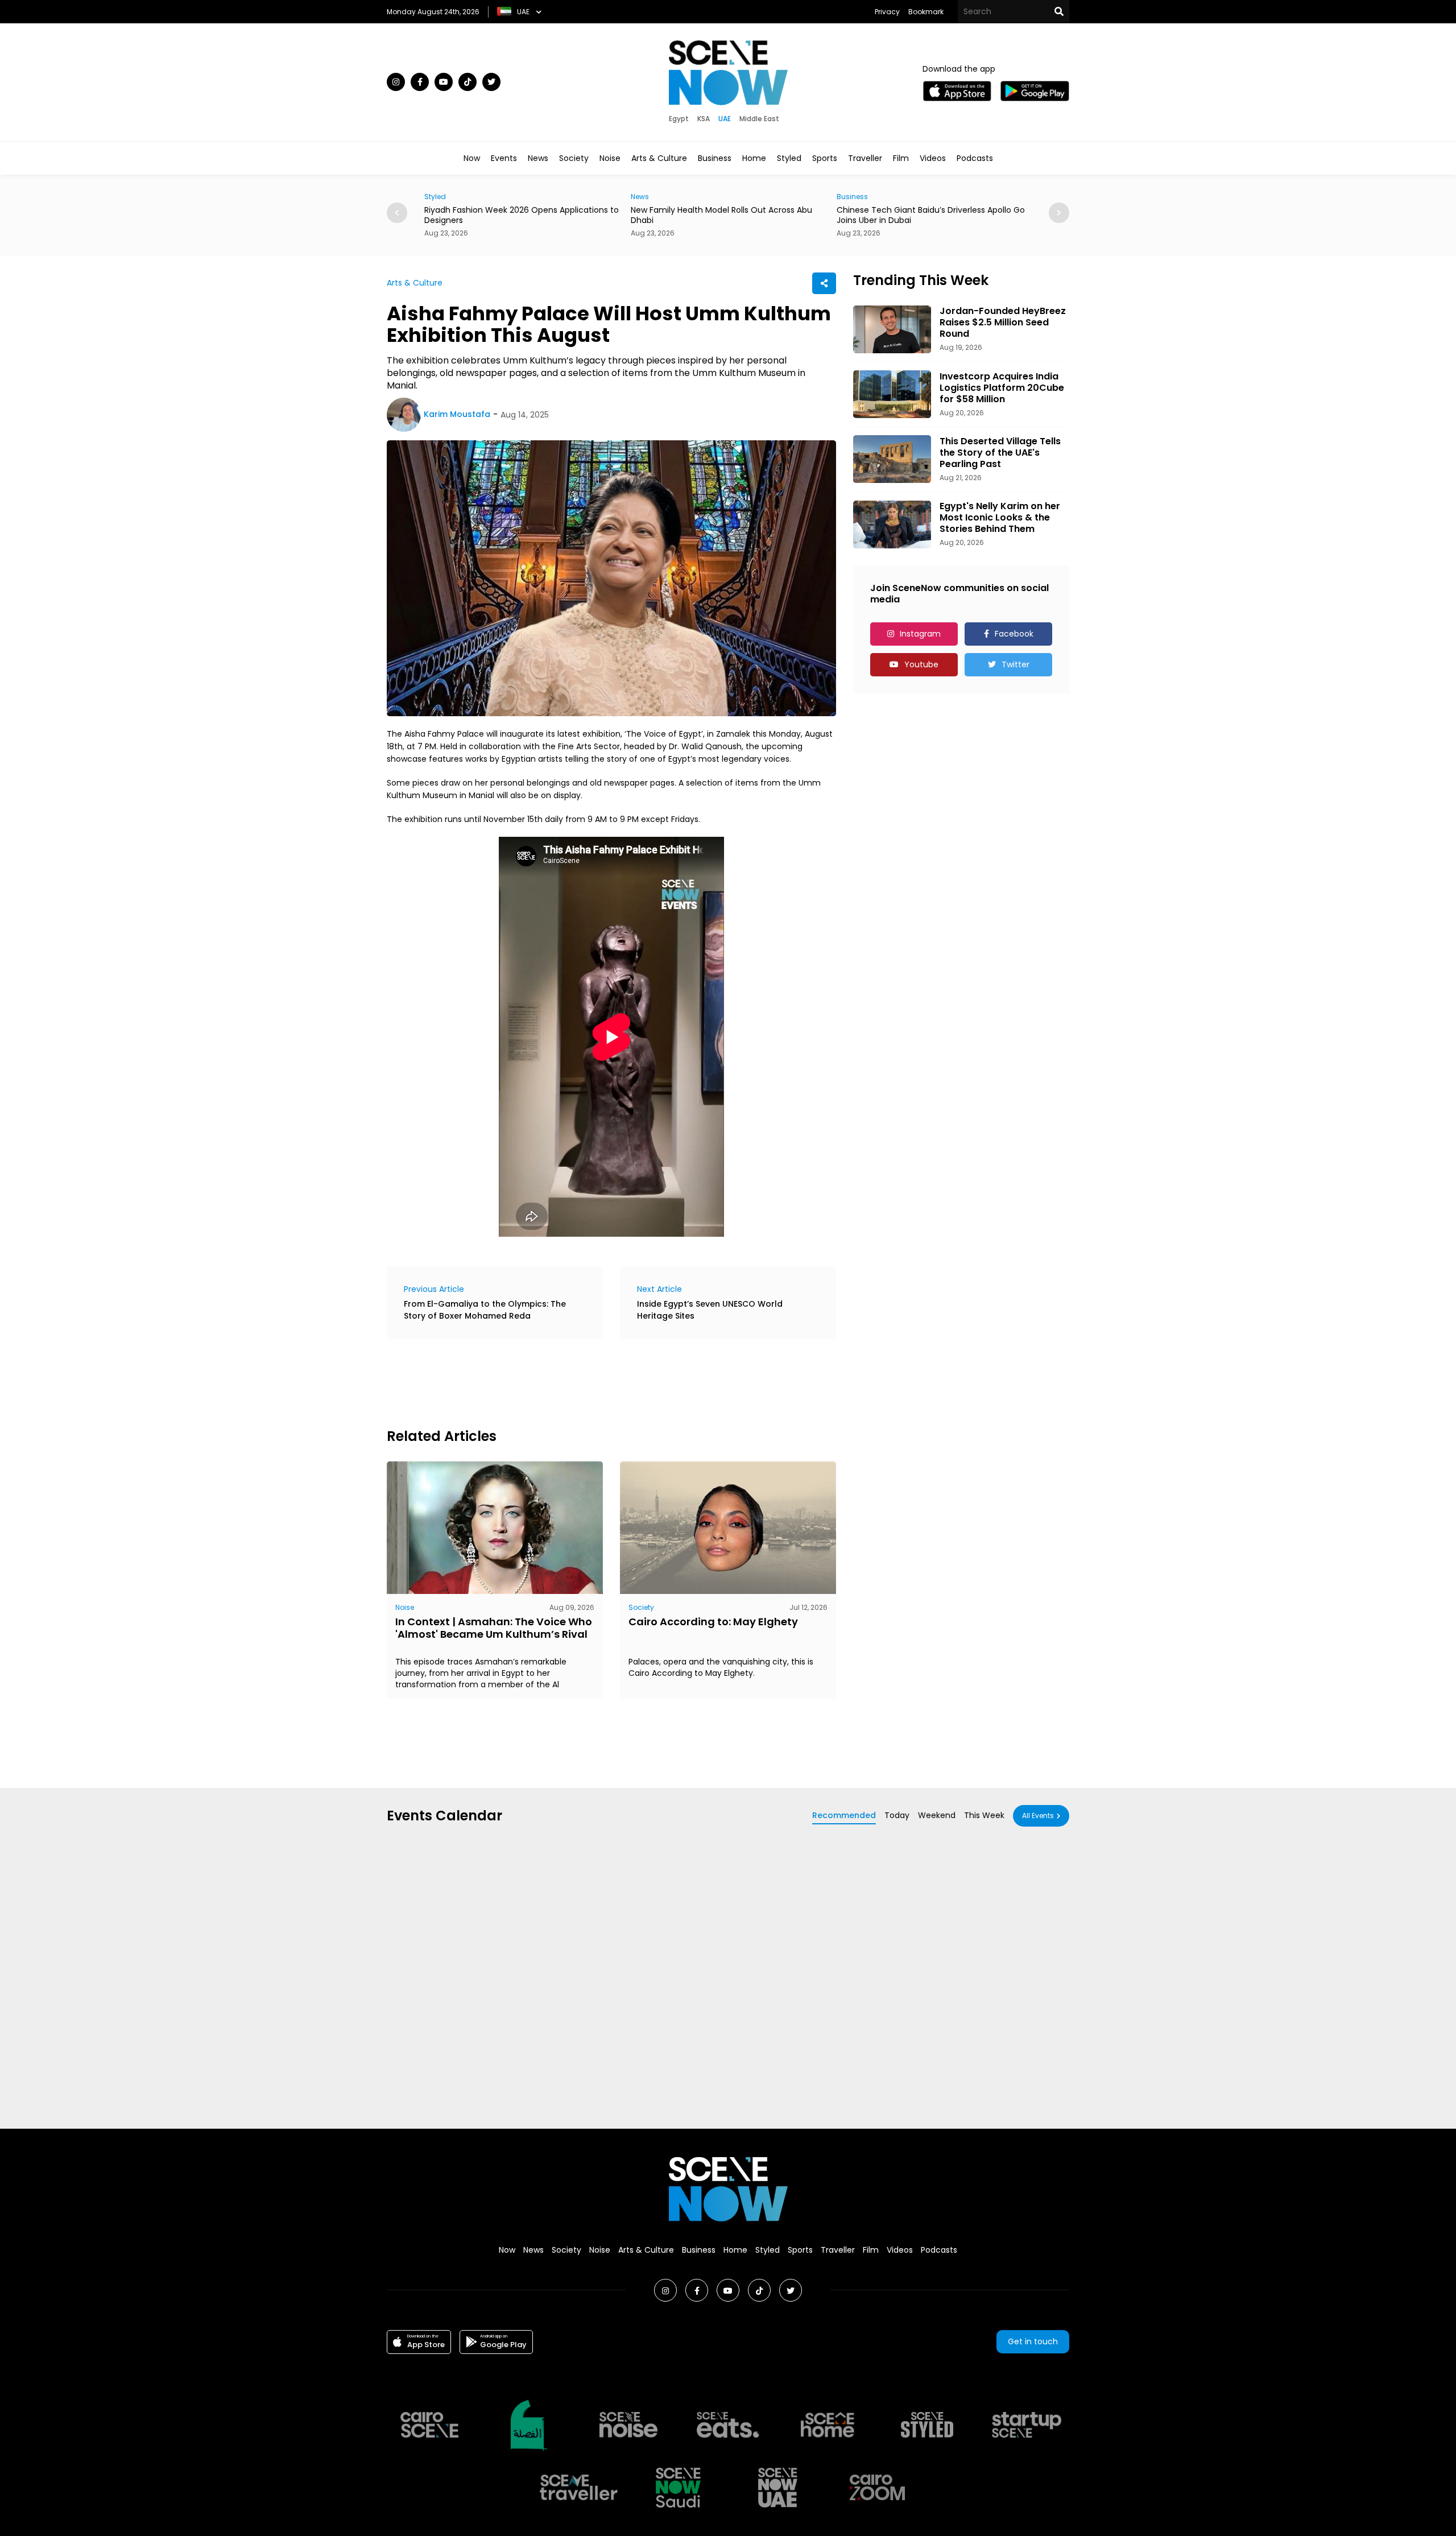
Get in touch (1033, 2341)
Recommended (844, 1815)
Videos (933, 158)
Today (897, 1815)
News (538, 158)
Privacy (887, 12)
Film (901, 158)
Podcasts (975, 158)
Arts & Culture (659, 158)
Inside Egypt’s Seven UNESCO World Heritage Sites (710, 1310)
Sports (825, 158)
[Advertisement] (594, 1382)
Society (574, 158)
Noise (610, 158)
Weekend (937, 1815)
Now (472, 158)
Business (715, 158)
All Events (1038, 1816)
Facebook (1014, 634)
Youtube (921, 664)
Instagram (920, 634)
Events (504, 158)
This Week (984, 1815)
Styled (789, 158)
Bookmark (926, 12)
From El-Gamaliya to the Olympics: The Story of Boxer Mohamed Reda (485, 1310)
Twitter (1016, 664)
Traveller (865, 158)
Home (754, 158)
